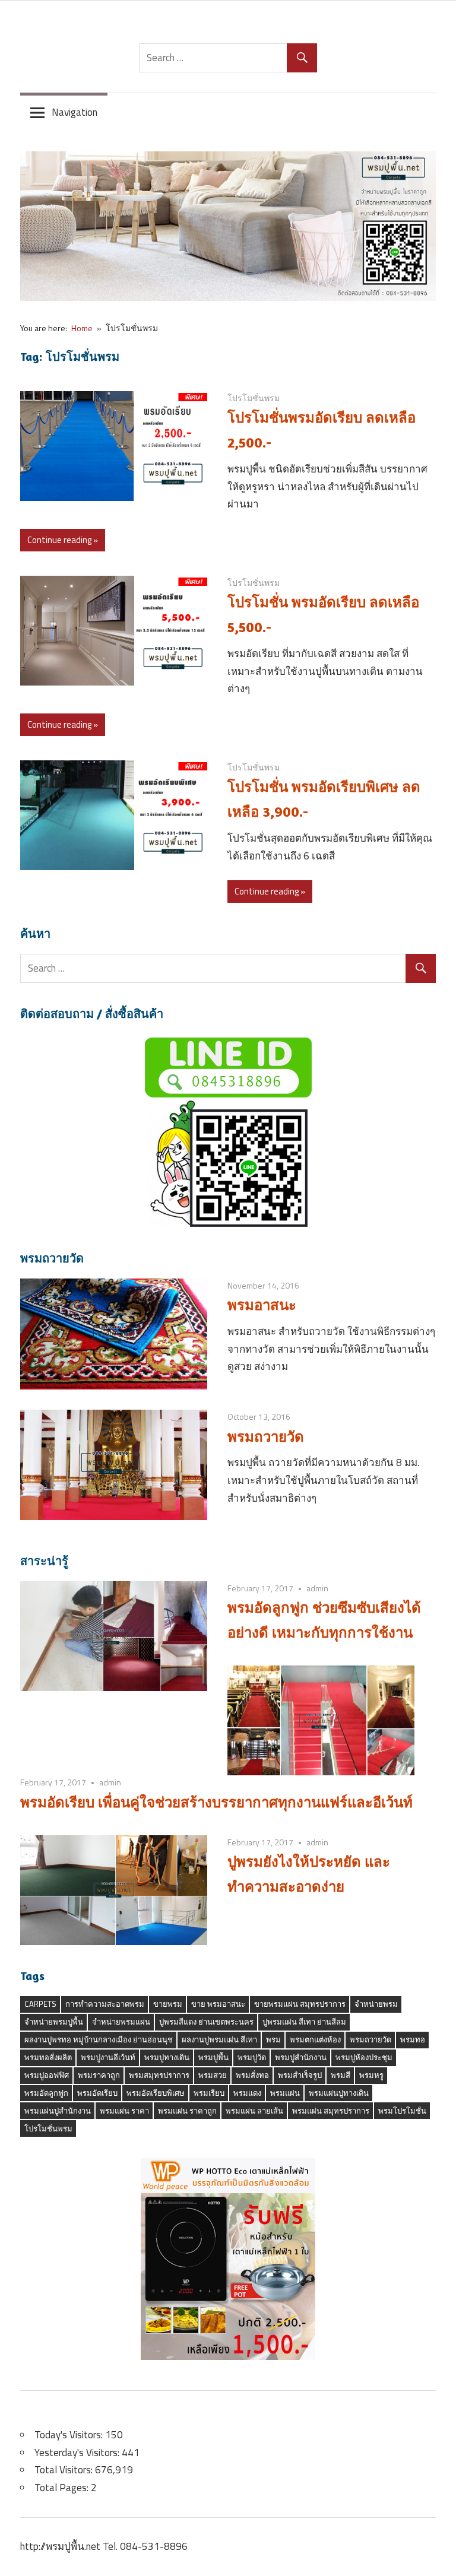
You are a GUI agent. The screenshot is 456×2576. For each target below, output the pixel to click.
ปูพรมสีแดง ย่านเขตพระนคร (206, 2022)
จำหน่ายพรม (376, 2004)
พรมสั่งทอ (252, 2075)
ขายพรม (168, 2004)
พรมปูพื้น (213, 2057)
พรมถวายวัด (52, 1258)
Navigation (75, 112)
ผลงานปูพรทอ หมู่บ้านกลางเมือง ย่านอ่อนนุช (99, 2039)
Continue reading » (63, 540)
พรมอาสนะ (262, 1305)
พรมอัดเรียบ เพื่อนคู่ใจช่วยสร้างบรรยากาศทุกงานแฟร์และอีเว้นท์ (216, 1802)
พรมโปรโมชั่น (402, 2111)
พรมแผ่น (285, 2093)
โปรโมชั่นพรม (254, 398)
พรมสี (341, 2075)
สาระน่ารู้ (44, 1561)
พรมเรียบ (209, 2093)
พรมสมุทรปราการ (159, 2075)
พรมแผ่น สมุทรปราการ (331, 2111)
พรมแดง (247, 2093)
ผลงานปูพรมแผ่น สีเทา (219, 2039)
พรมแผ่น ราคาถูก (187, 2111)
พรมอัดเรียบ (97, 2093)
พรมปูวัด (252, 2057)
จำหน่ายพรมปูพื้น (54, 2022)
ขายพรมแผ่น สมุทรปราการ (300, 2004)
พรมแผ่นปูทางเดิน (339, 2093)
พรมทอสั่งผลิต (48, 2057)
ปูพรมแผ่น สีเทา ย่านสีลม (304, 2022)
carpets (40, 2004)
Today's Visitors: (70, 2435)
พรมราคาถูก (99, 2075)
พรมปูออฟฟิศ (47, 2075)
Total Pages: (63, 2488)
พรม (273, 2039)
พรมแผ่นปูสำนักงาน (58, 2111)
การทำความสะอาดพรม (105, 2004)
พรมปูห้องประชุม (364, 2057)
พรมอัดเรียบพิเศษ (156, 2093)
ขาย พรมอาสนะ (218, 2004)
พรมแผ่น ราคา (124, 2111)
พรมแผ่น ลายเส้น (254, 2111)
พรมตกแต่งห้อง (315, 2039)
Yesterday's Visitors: (78, 2453)
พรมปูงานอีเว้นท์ (108, 2057)
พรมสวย (213, 2075)
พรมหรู (371, 2075)
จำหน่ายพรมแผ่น (121, 2022)
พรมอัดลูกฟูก (46, 2093)
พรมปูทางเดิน (167, 2057)
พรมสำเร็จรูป (300, 2075)
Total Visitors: (65, 2470)
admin (317, 1588)
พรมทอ (413, 2039)
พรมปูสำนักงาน (301, 2057)
